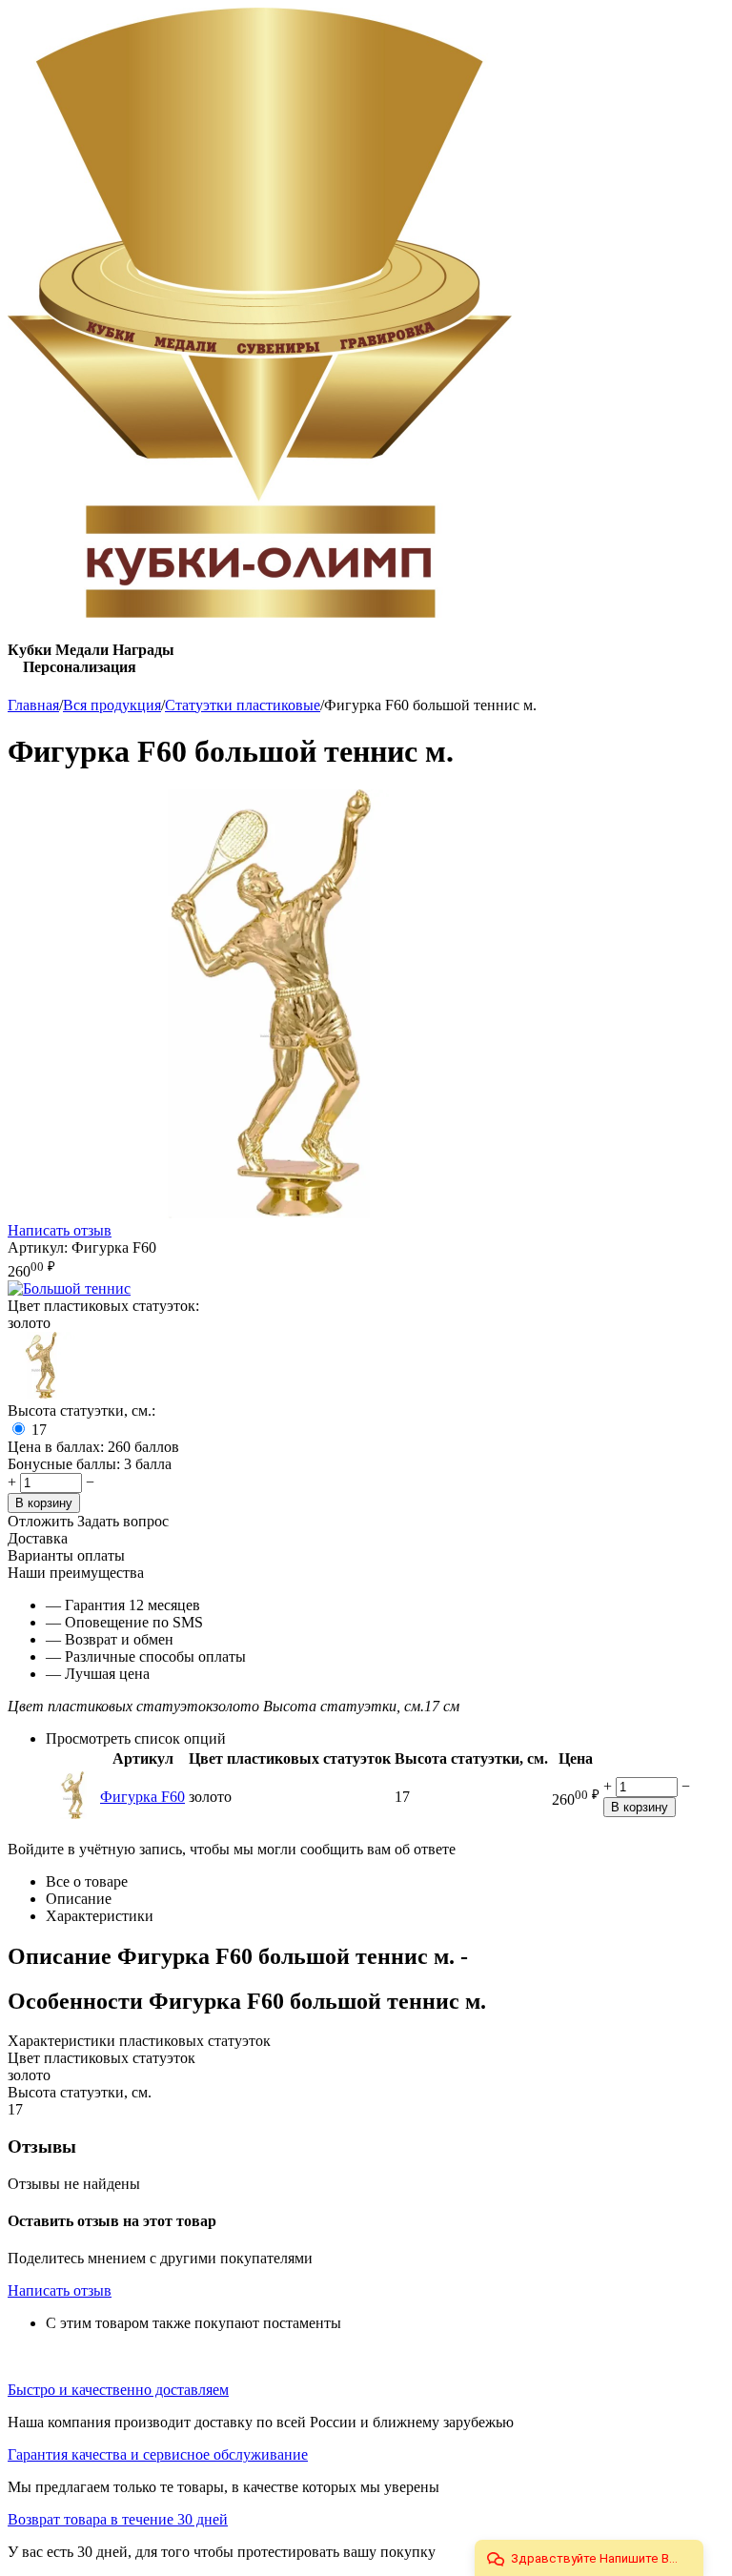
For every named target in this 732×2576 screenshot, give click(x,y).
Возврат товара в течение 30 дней (118, 2519)
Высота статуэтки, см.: (81, 1411)
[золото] (41, 1393)
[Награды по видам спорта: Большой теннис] (69, 1288)
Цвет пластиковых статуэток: (103, 1306)
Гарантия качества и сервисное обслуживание (158, 2454)
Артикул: (38, 1247)
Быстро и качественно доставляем (118, 2390)
